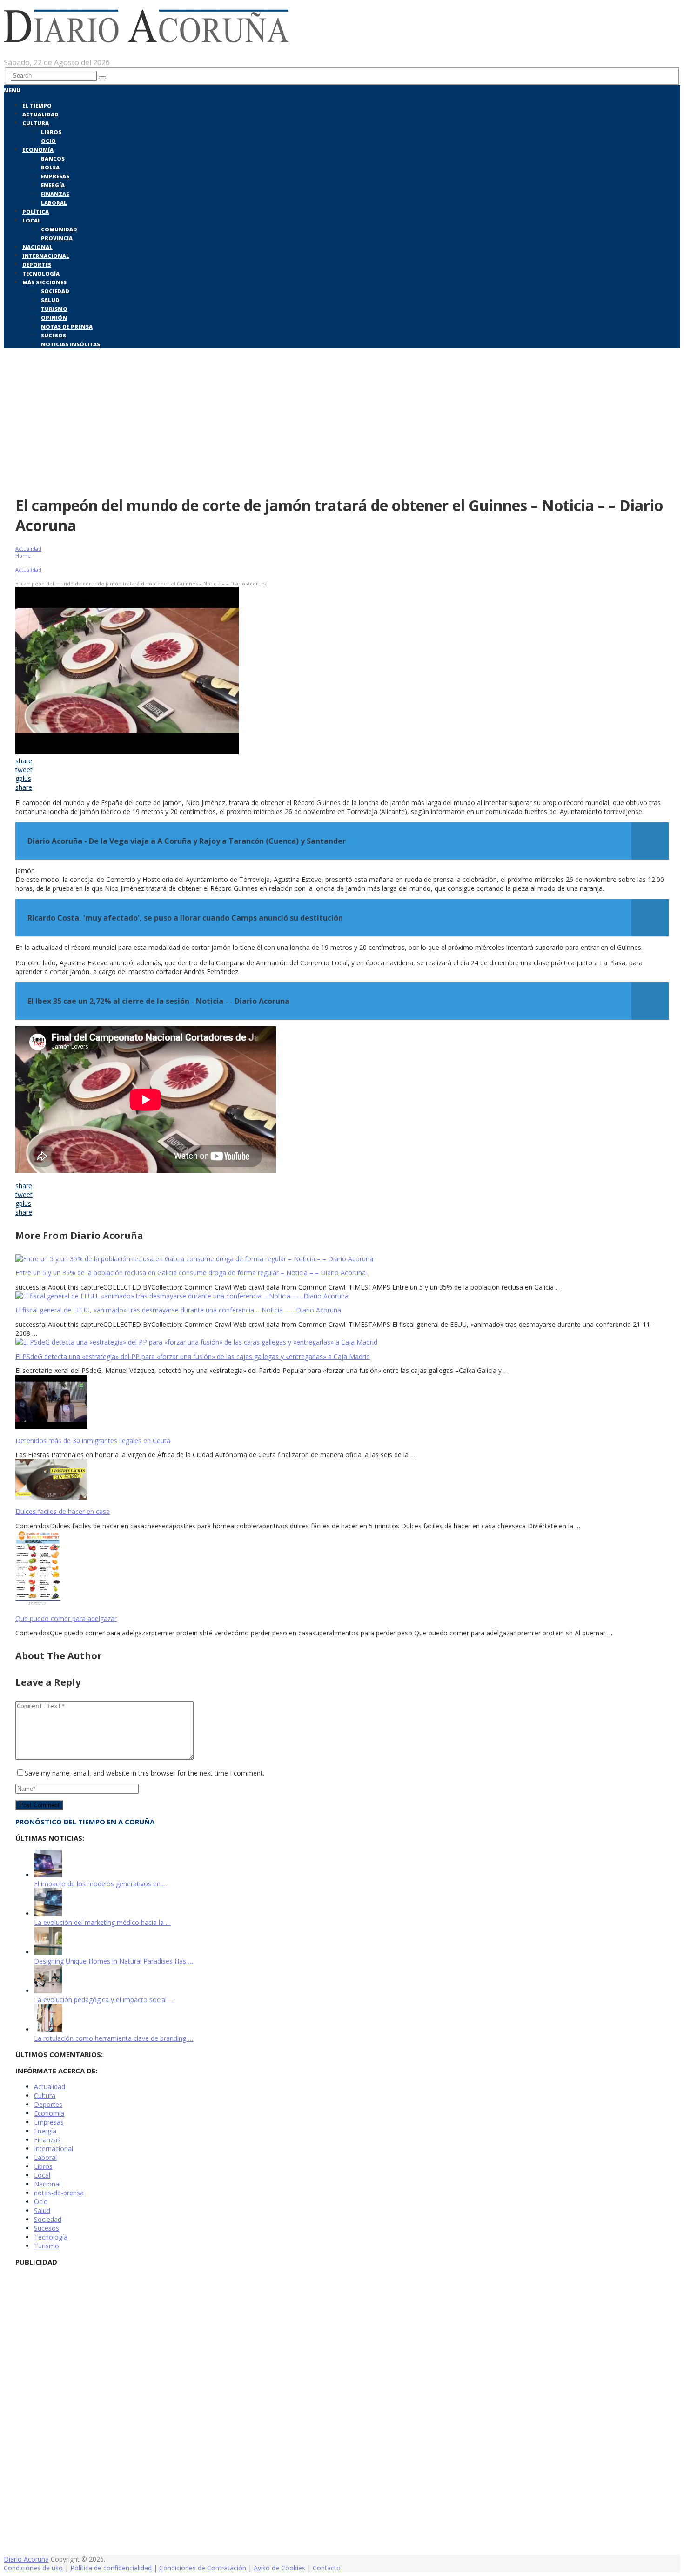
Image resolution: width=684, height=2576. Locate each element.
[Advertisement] (342, 420)
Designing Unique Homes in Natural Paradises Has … (114, 1961)
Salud (50, 300)
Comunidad (59, 229)
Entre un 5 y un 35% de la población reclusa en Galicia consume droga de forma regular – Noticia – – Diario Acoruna (191, 1273)
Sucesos (54, 335)
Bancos (53, 158)
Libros (51, 132)
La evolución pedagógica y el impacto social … (104, 2000)
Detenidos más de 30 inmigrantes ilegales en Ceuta (93, 1441)
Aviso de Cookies (279, 2568)
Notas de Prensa (67, 326)
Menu (12, 90)
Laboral (54, 203)
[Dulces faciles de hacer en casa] (342, 1480)
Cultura (36, 123)
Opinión (54, 318)
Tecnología (41, 273)
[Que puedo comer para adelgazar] (342, 1570)
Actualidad (40, 114)
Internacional (46, 256)
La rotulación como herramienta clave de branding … (114, 2038)
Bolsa (50, 167)
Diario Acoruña (26, 2559)
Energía (53, 185)
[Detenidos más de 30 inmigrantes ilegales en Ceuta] (342, 1403)
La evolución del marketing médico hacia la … (102, 1922)
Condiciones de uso (33, 2568)
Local (32, 220)
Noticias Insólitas (70, 344)
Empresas (55, 176)
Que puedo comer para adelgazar (66, 1618)
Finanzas (55, 194)
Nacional (37, 247)
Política (36, 212)
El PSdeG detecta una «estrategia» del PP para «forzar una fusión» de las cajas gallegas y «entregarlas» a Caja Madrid (193, 1356)
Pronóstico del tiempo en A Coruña (85, 1822)
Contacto (327, 2568)
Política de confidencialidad (111, 2568)
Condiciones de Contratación (203, 2568)
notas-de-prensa (59, 2193)
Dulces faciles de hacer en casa (63, 1511)
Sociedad (55, 291)
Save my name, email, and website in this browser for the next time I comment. (144, 1773)
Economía (38, 150)
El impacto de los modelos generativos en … (101, 1884)
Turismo (54, 309)
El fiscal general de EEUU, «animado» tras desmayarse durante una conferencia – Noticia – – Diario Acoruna (178, 1310)
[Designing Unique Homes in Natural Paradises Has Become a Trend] (48, 1952)
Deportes (37, 265)
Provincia (57, 238)
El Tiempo (37, 105)
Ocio (48, 141)
